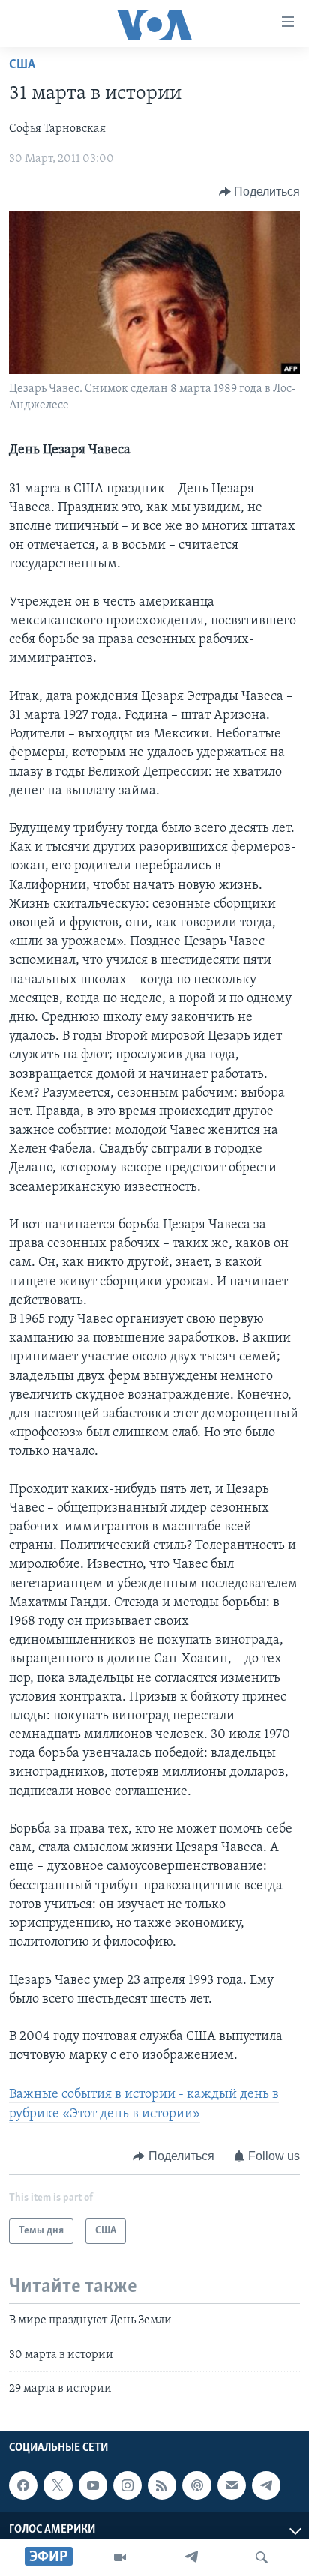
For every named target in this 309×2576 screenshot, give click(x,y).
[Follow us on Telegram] (266, 2485)
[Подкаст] (196, 2485)
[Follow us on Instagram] (127, 2485)
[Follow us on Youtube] (93, 2485)
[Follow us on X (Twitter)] (58, 2485)
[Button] (260, 192)
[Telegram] (191, 2557)
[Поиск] (262, 2557)
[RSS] (162, 2485)
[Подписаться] (232, 2485)
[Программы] (120, 2557)
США (22, 65)
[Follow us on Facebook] (23, 2485)
